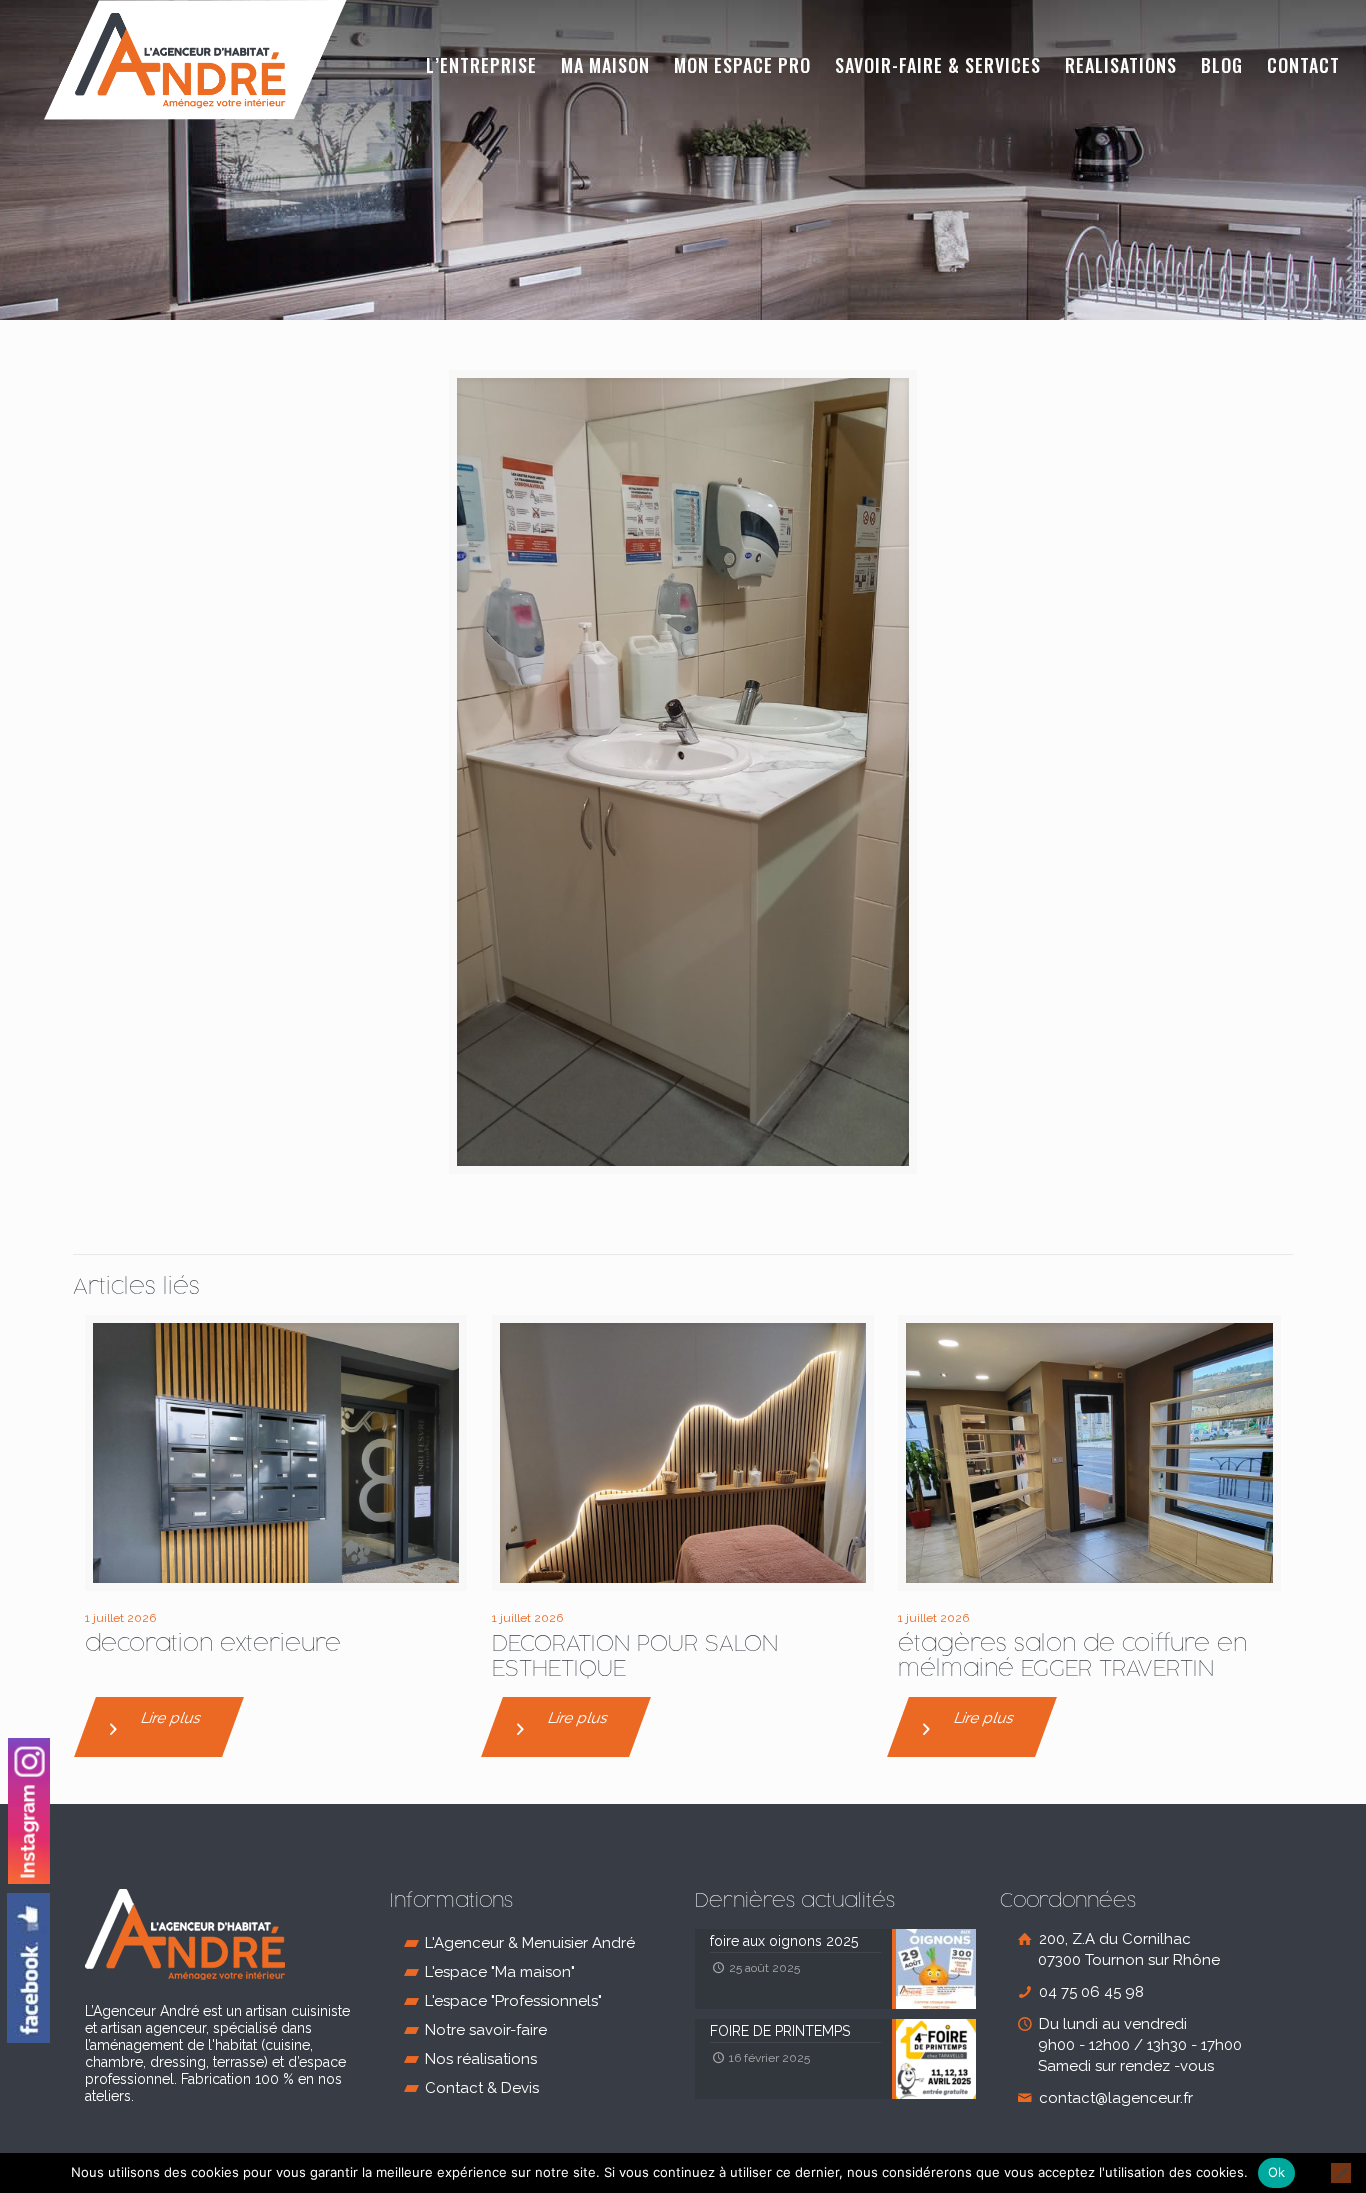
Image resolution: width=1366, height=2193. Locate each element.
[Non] (1341, 2173)
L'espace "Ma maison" (500, 1972)
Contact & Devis (482, 2088)
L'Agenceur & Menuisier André (530, 1943)
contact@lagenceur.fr (1114, 2098)
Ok (1277, 2172)
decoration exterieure (213, 1644)
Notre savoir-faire (486, 2030)
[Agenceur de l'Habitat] (195, 60)
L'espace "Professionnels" (513, 2001)
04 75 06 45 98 (1089, 1992)
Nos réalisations (481, 2059)
